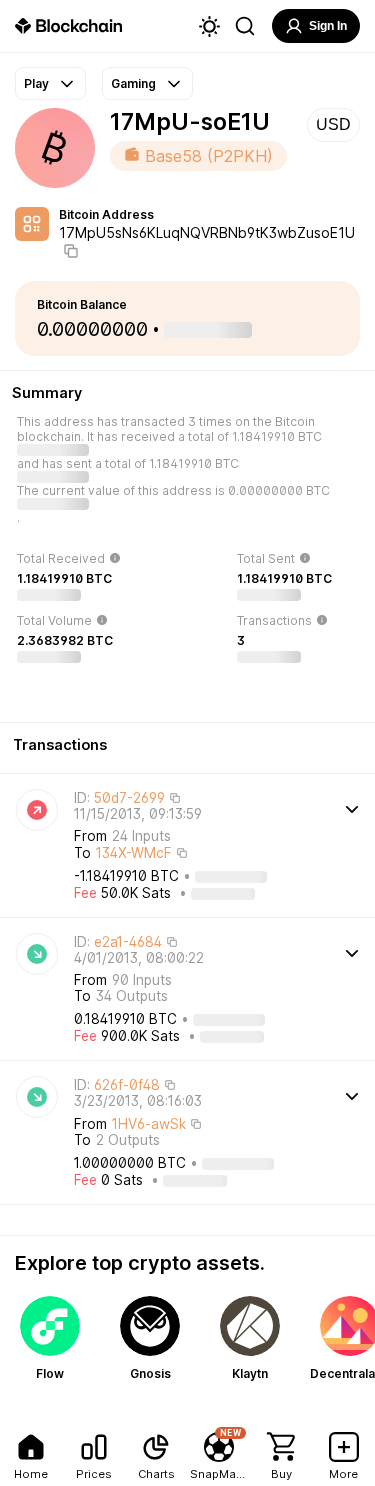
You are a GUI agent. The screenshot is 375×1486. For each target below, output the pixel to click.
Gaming (133, 83)
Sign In (328, 26)
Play (36, 83)
